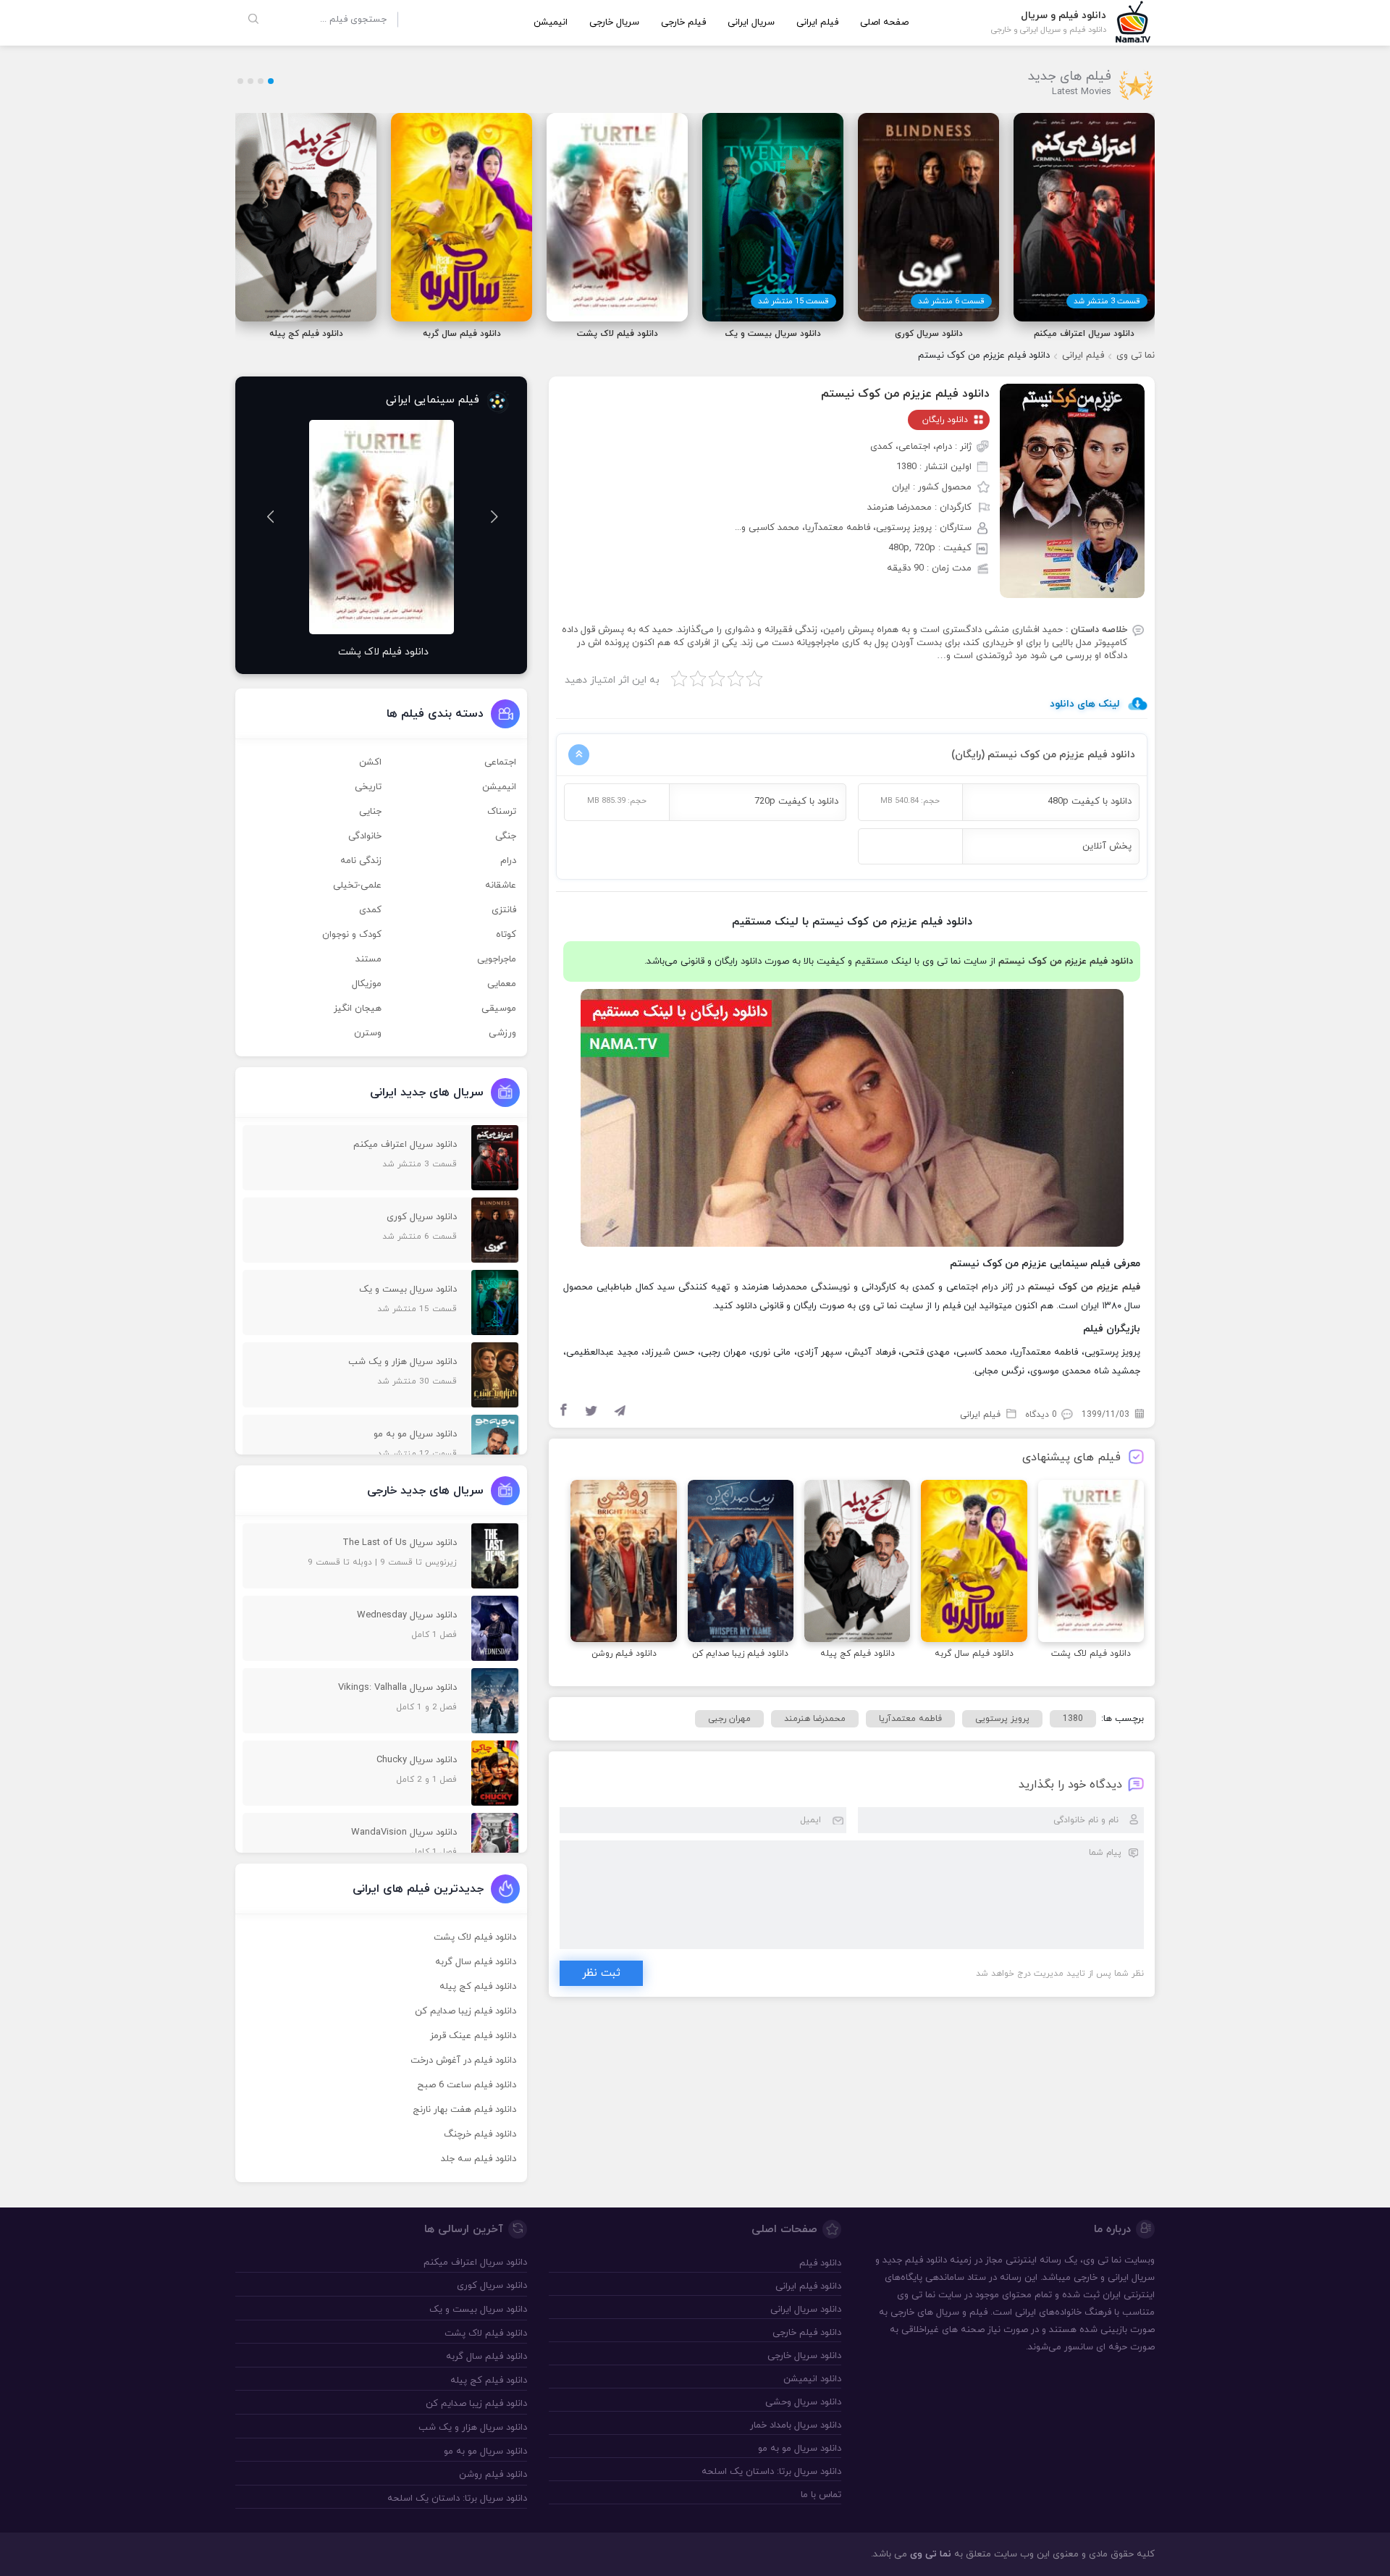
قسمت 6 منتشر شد (951, 301)
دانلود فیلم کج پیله (478, 1987)
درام (508, 861)
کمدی (370, 910)
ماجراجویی (497, 959)
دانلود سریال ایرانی (805, 2310)
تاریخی (368, 787)
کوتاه (506, 935)
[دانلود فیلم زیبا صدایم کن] (741, 1563)
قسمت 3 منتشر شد (1107, 301)
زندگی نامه (361, 861)
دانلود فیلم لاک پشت (475, 1937)
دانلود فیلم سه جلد (479, 2159)
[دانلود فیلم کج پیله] (857, 1563)
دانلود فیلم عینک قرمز (473, 2036)
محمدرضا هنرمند (815, 1719)
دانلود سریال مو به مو (799, 2449)
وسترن (368, 1033)
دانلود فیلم (926, 2260)
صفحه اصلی (884, 22)
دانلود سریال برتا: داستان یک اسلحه (771, 2472)
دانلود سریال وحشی (803, 2402)
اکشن (370, 762)
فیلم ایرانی (817, 22)
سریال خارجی (614, 22)
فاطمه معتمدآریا (910, 1719)
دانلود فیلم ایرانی (808, 2286)
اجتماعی (500, 762)
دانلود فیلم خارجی (806, 2333)
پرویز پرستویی (1002, 1719)
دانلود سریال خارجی (804, 2356)
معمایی (502, 984)
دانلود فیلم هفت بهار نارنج (464, 2110)
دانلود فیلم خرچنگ (480, 2134)
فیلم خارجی (683, 22)
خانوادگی (365, 836)
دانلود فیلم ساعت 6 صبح (467, 2085)
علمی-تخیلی (357, 885)
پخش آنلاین (1107, 846)
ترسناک (502, 812)
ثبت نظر (601, 1973)
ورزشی (502, 1033)
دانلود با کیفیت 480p (1090, 801)
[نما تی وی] (1133, 21)
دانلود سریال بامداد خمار (795, 2425)
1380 (1073, 1719)
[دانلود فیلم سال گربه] (974, 1563)
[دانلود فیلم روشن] (623, 1563)
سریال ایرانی (751, 22)
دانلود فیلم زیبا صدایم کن (466, 2011)
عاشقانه (501, 885)
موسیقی (499, 1009)
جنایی (370, 812)
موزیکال (367, 984)
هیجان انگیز (358, 1009)
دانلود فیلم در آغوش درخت (463, 2061)
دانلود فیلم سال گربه (476, 1962)
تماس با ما (821, 2495)
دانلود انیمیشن (812, 2379)
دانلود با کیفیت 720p (796, 801)
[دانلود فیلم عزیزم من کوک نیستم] (1072, 490)
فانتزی (504, 910)
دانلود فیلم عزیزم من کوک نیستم (905, 394)
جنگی (506, 836)
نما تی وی (1136, 355)
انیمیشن (551, 22)
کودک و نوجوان (352, 935)
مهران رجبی (729, 1719)
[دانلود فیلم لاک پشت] (1091, 1563)
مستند (368, 959)
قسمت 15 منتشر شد (793, 301)
